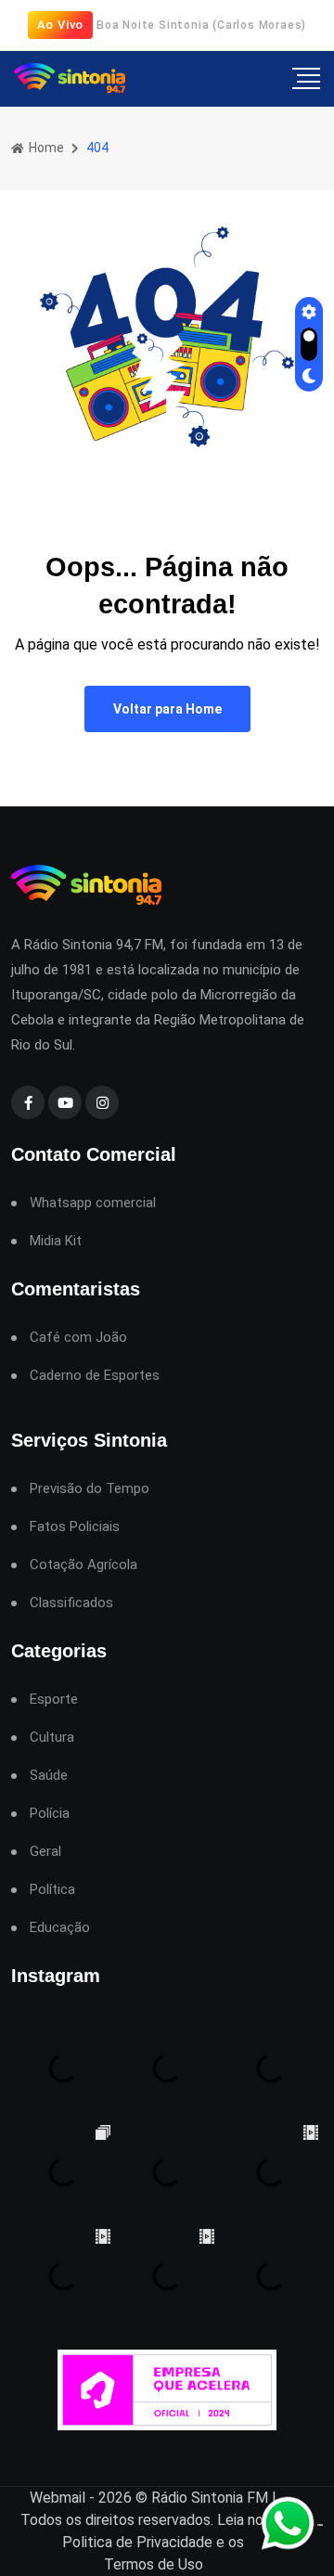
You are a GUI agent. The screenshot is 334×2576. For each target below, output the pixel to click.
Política (52, 1890)
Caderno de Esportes (95, 1376)
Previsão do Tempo (90, 1489)
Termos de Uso (154, 2564)
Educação (60, 1928)
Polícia (50, 1814)
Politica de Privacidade (137, 2542)
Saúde (49, 1776)
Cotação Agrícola (83, 1565)
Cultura (52, 1738)
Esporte (54, 1700)
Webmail (58, 2498)
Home (45, 148)
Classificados (71, 1603)
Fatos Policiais (75, 1527)
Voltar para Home (167, 709)
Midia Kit (56, 1241)
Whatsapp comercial (93, 1203)
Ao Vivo (61, 25)
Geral (45, 1852)
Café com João (78, 1338)
